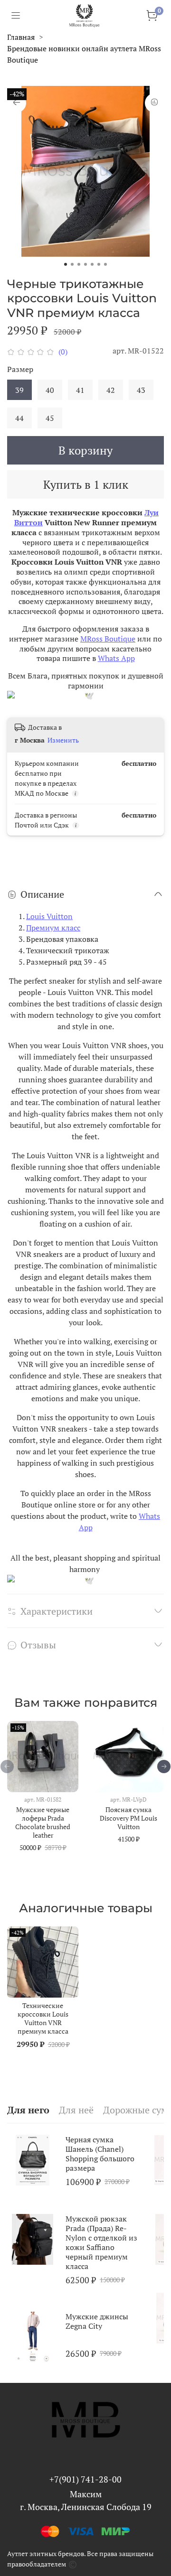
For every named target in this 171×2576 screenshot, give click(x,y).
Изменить (63, 740)
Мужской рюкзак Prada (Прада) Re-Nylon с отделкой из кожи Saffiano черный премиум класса (101, 2242)
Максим (86, 2494)
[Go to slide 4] (85, 264)
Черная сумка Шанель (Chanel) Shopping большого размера (100, 2154)
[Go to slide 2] (72, 264)
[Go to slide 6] (99, 264)
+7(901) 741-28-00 (85, 2479)
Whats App (116, 658)
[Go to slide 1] (66, 264)
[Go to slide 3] (79, 264)
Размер (20, 369)
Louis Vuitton (49, 916)
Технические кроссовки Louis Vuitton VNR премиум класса (43, 2018)
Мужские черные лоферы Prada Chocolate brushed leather (43, 1822)
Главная (21, 37)
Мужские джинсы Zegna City (97, 2321)
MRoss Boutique (108, 639)
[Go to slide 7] (105, 264)
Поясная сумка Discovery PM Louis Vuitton (128, 1818)
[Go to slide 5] (92, 264)
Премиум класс (53, 928)
